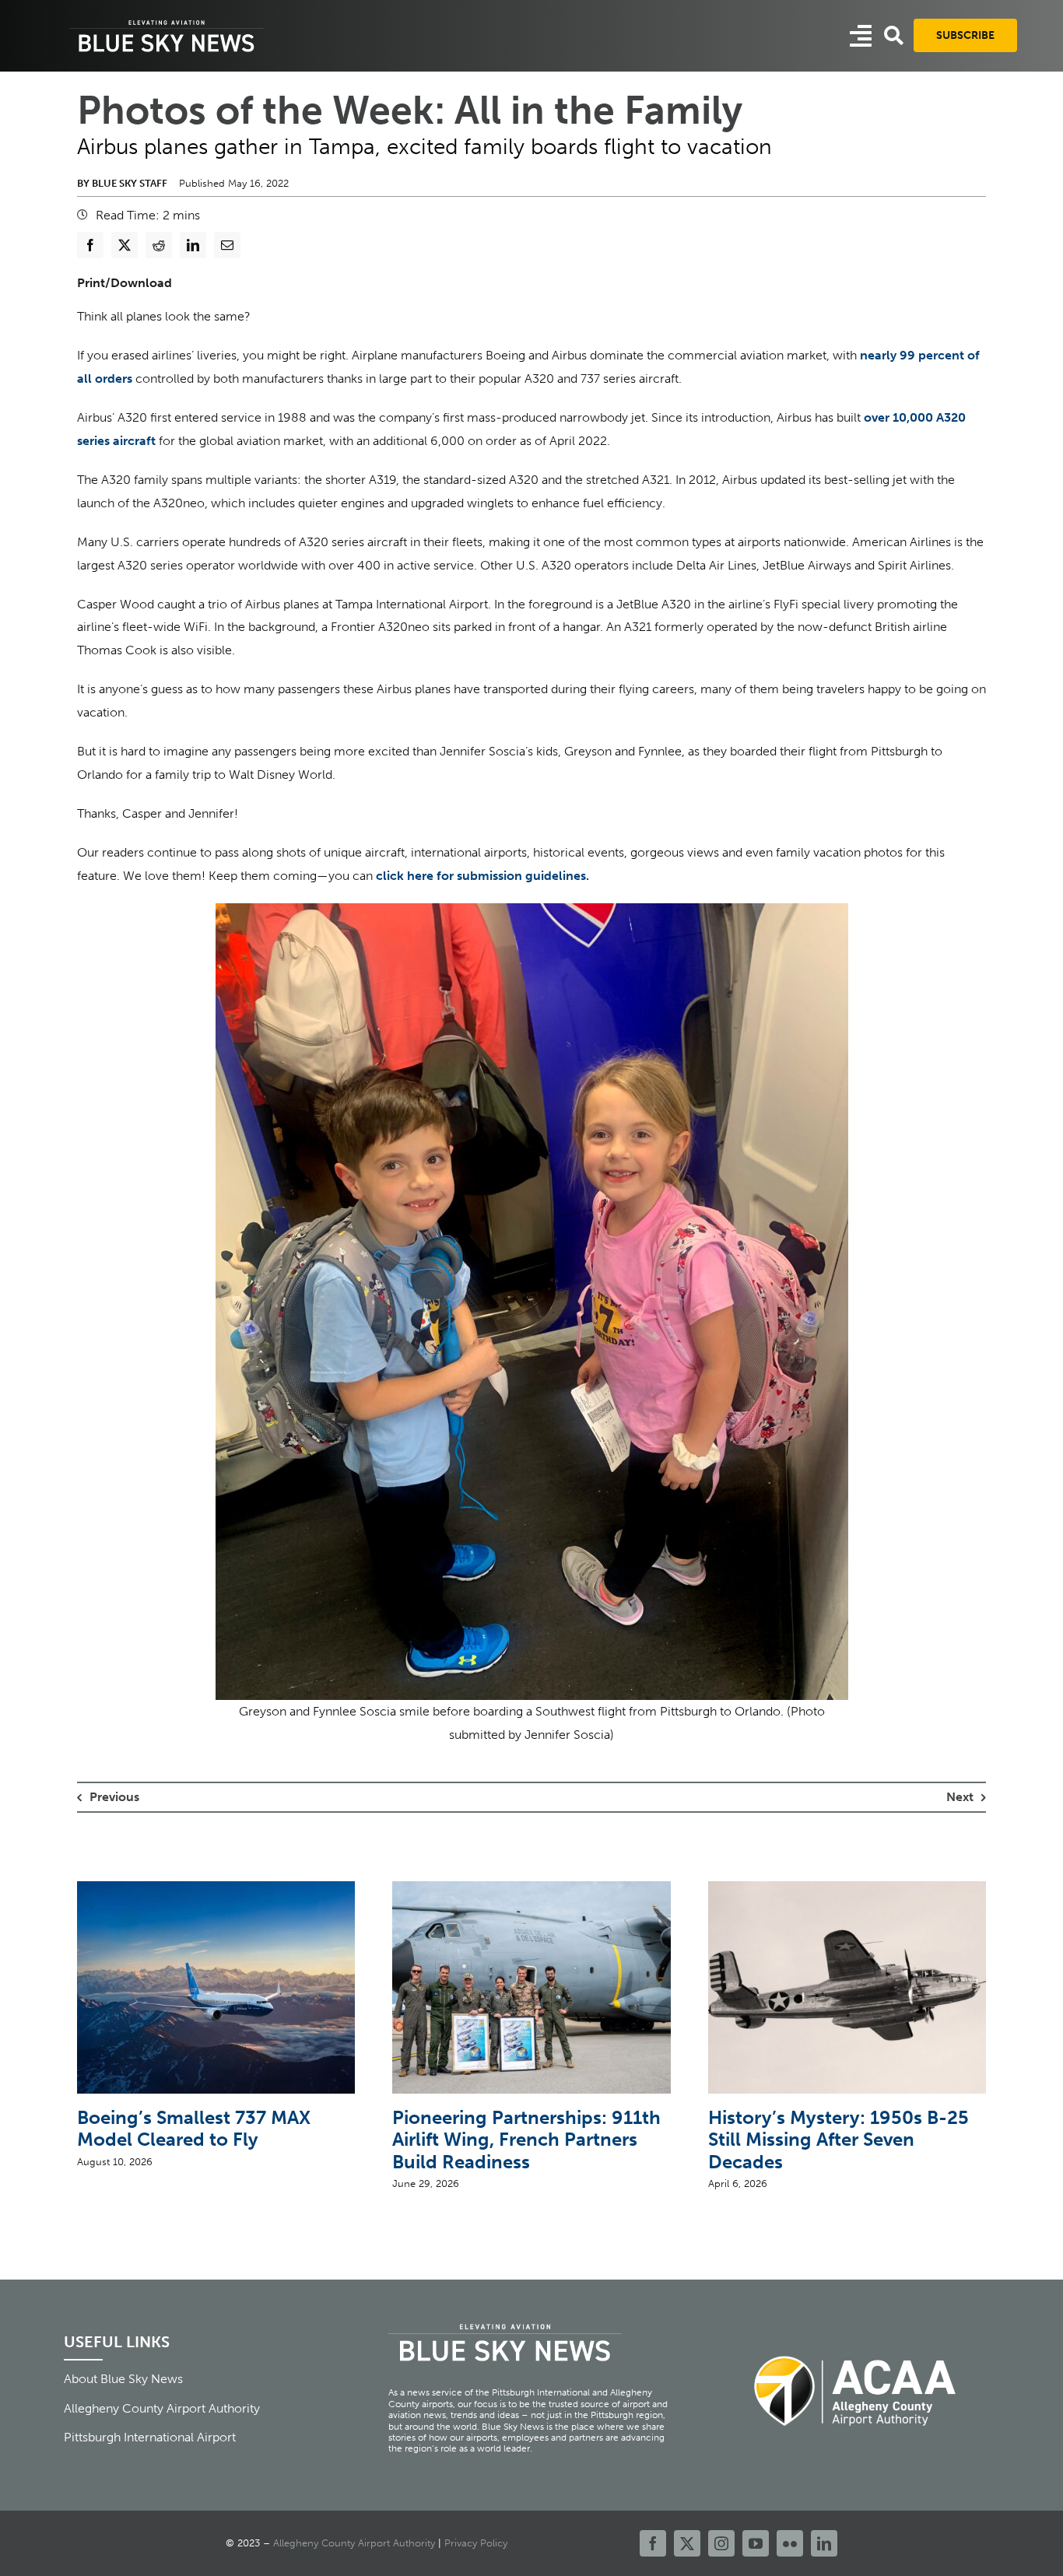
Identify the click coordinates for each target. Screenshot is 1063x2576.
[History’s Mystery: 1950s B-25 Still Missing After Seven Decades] (847, 1889)
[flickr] (790, 2543)
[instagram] (721, 2543)
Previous (114, 1797)
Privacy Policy (476, 2543)
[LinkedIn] (193, 245)
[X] (125, 245)
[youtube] (756, 2543)
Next (960, 1797)
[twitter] (687, 2543)
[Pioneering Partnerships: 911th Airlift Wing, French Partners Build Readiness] (531, 1889)
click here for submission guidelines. (482, 876)
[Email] (227, 245)
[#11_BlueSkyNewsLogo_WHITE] (167, 21)
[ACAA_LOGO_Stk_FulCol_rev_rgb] (856, 2347)
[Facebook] (90, 245)
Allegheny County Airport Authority (354, 2543)
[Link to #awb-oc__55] (861, 36)
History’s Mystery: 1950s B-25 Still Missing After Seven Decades (838, 2140)
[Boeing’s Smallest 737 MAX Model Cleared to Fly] (216, 1889)
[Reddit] (159, 245)
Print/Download (125, 283)
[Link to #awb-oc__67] (894, 35)
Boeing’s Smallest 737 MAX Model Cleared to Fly (194, 2129)
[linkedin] (824, 2543)
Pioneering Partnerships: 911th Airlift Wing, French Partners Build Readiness (526, 2140)
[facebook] (653, 2543)
